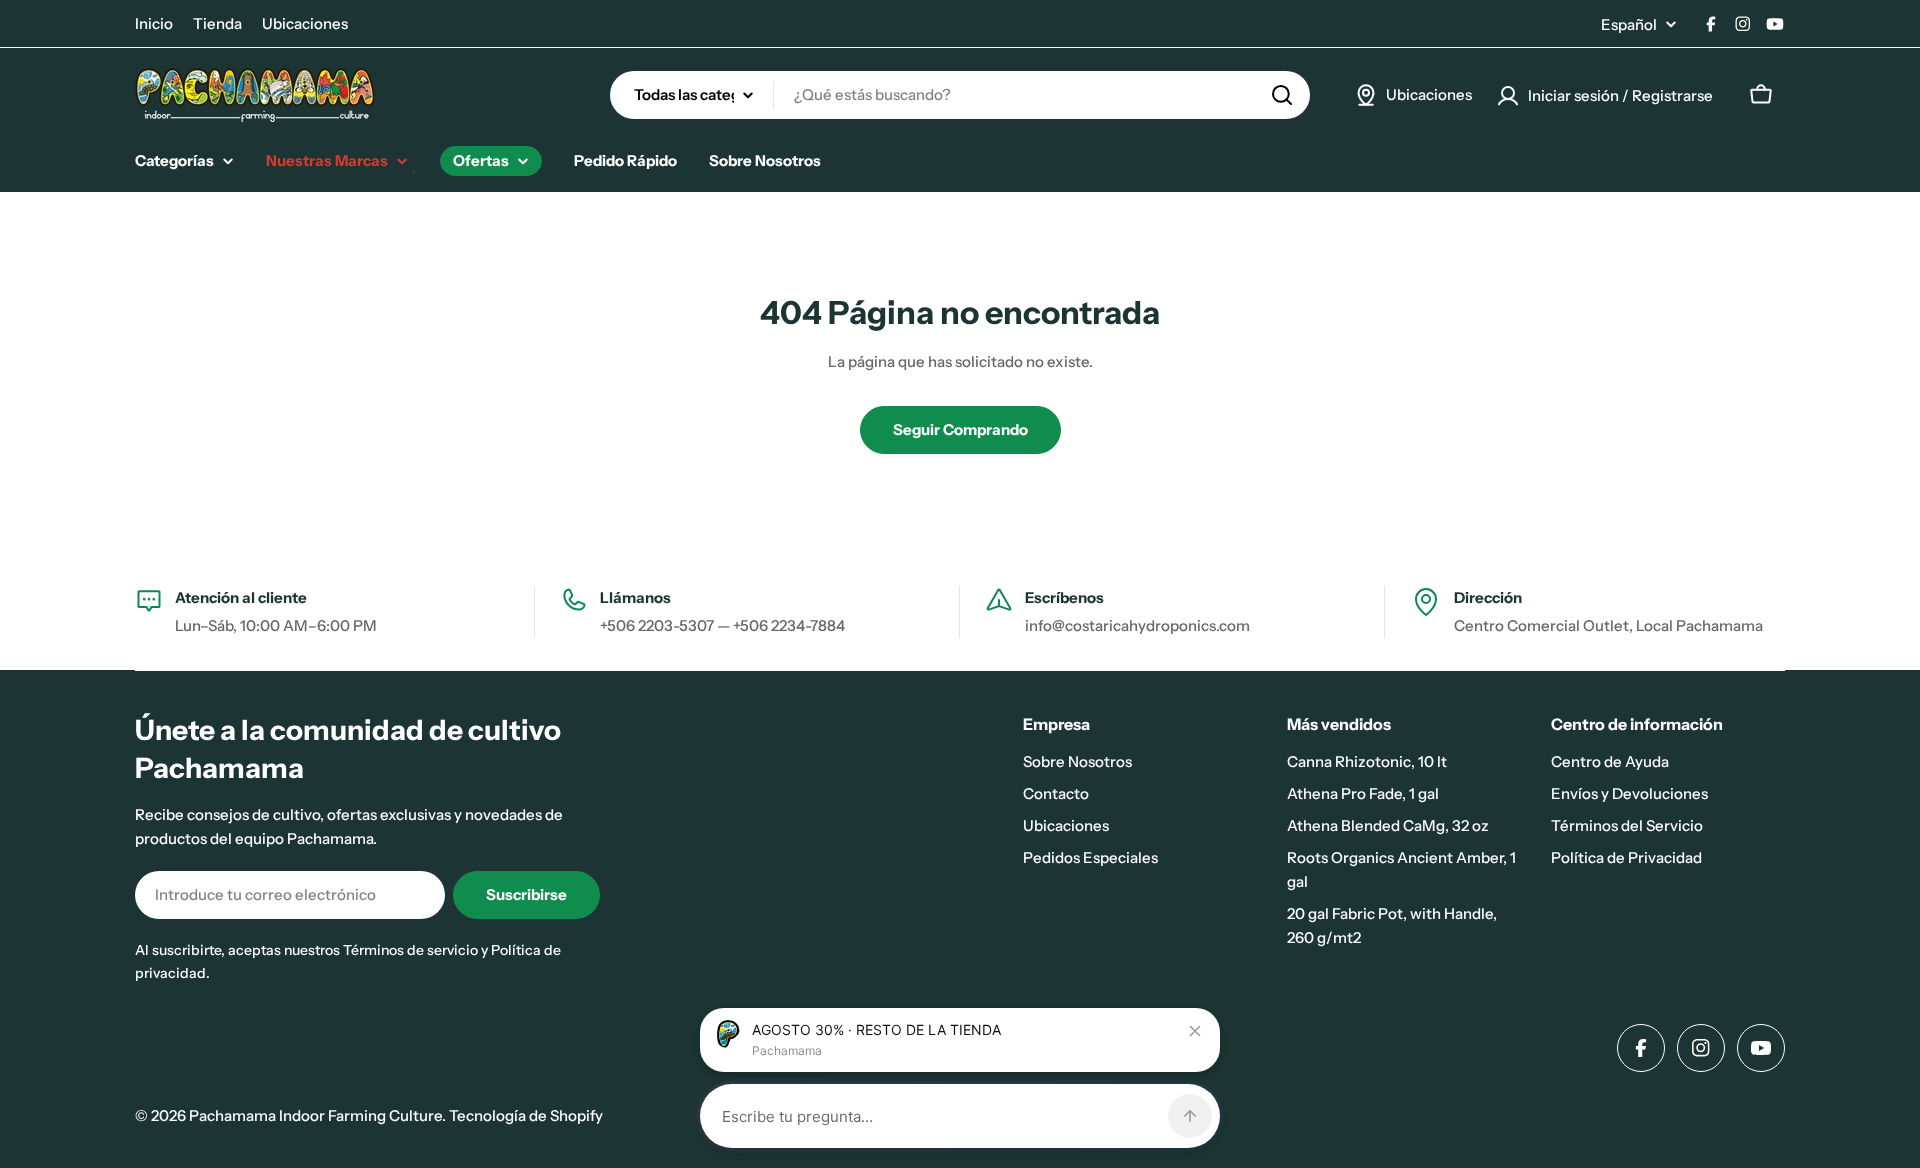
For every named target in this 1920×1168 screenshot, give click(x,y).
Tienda (217, 23)
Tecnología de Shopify (526, 1115)
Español (1629, 24)
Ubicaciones (305, 23)
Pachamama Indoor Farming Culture (315, 1115)
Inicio (154, 23)
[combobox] (960, 95)
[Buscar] (1282, 95)
